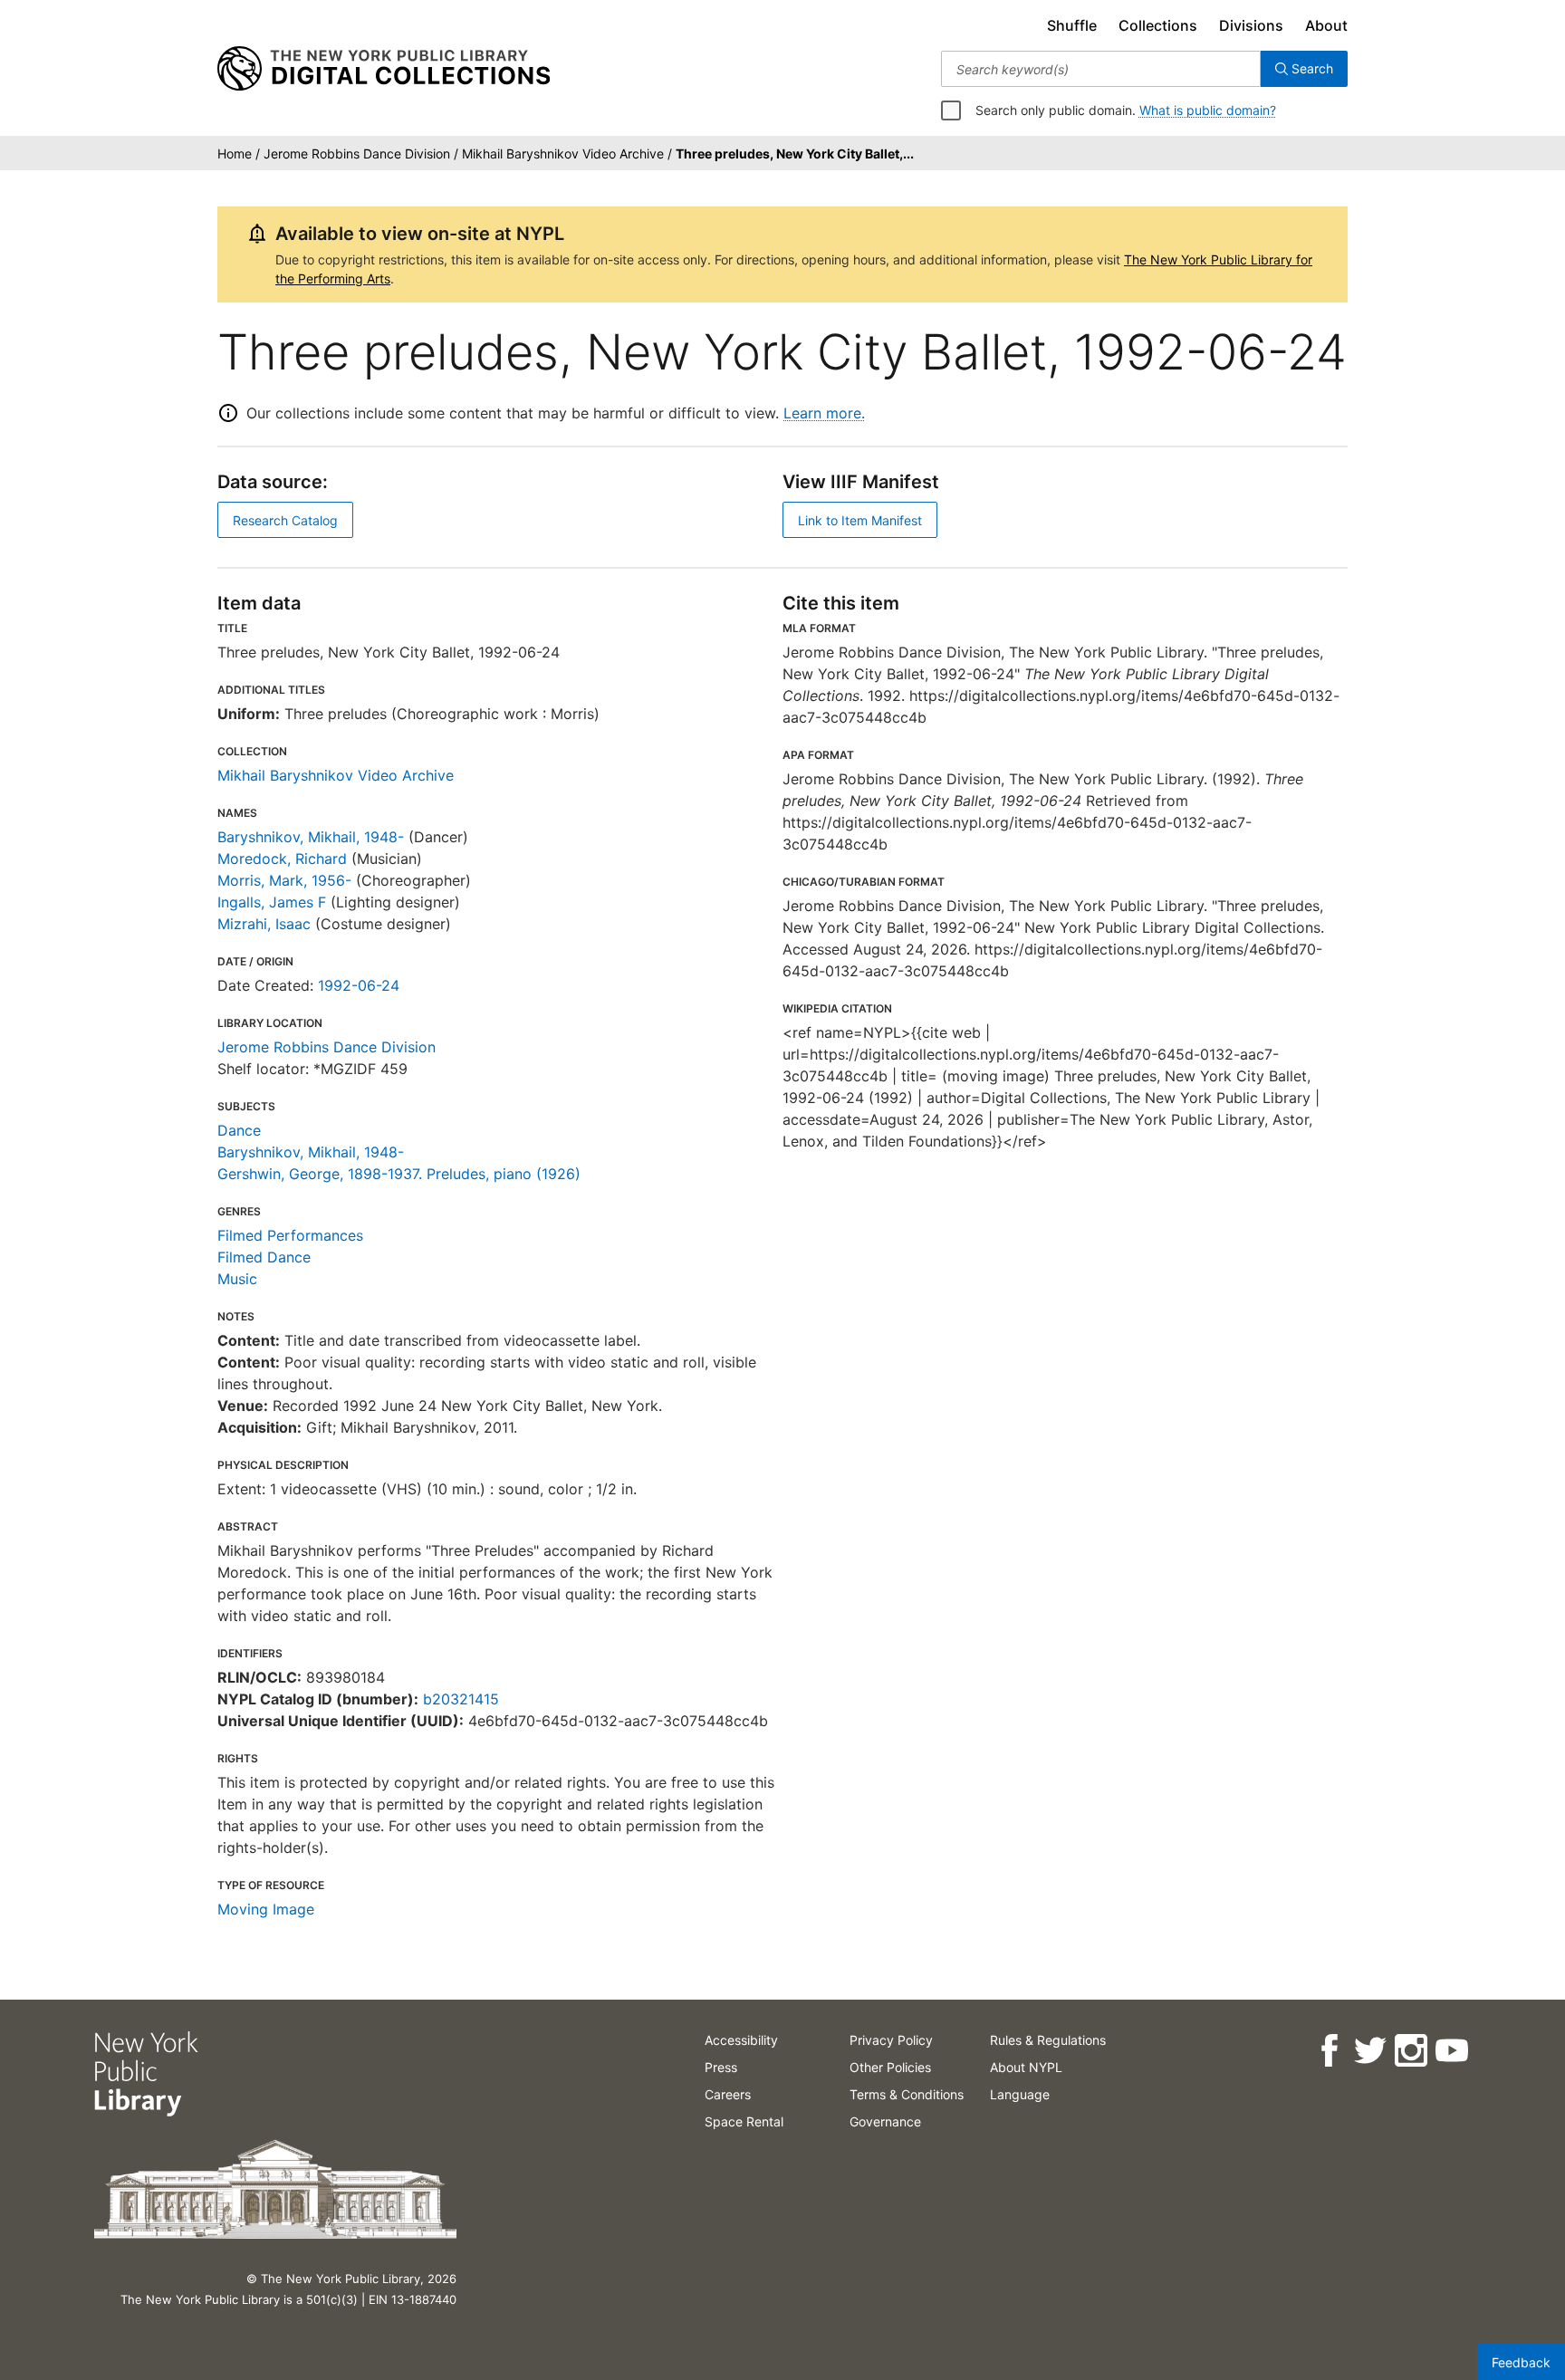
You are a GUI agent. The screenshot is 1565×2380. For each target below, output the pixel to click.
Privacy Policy (891, 2040)
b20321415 (461, 1699)
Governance (885, 2121)
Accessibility (741, 2040)
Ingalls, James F (272, 902)
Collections (1158, 25)
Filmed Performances (290, 1235)
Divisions (1251, 25)
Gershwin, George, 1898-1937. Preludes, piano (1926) (399, 1174)
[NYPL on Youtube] (1451, 2051)
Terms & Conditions (907, 2094)
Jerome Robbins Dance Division (326, 1047)
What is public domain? (1208, 110)
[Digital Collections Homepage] (384, 69)
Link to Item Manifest (860, 520)
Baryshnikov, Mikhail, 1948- (311, 837)
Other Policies (890, 2067)
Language (1020, 2094)
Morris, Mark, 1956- (284, 880)
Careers (728, 2094)
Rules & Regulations (1048, 2040)
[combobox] (1101, 69)
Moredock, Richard (282, 859)
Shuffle (1072, 25)
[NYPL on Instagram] (1411, 2051)
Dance (239, 1130)
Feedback (1521, 2362)
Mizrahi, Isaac (264, 924)
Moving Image (266, 1909)
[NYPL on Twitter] (1370, 2051)
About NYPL (1026, 2067)
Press (721, 2067)
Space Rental (744, 2121)
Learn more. (824, 413)
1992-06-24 (359, 985)
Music (237, 1279)
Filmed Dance (264, 1257)
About (1326, 25)
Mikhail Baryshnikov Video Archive (336, 775)
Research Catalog (285, 520)
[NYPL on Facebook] (1329, 2051)
